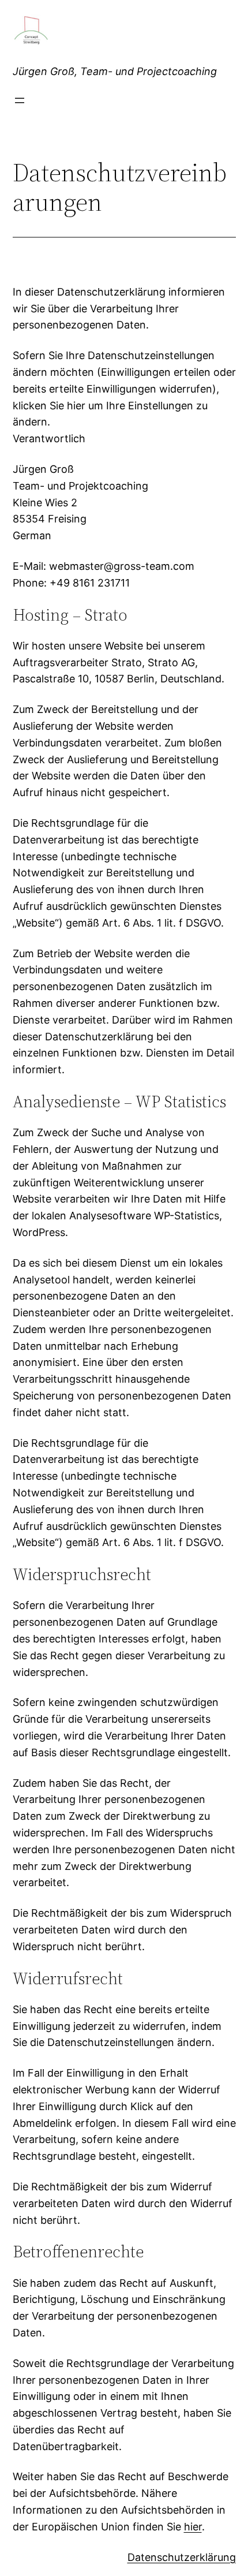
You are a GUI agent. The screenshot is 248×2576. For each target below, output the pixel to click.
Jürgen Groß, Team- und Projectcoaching (115, 71)
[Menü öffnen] (20, 100)
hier (193, 2527)
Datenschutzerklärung (182, 2557)
